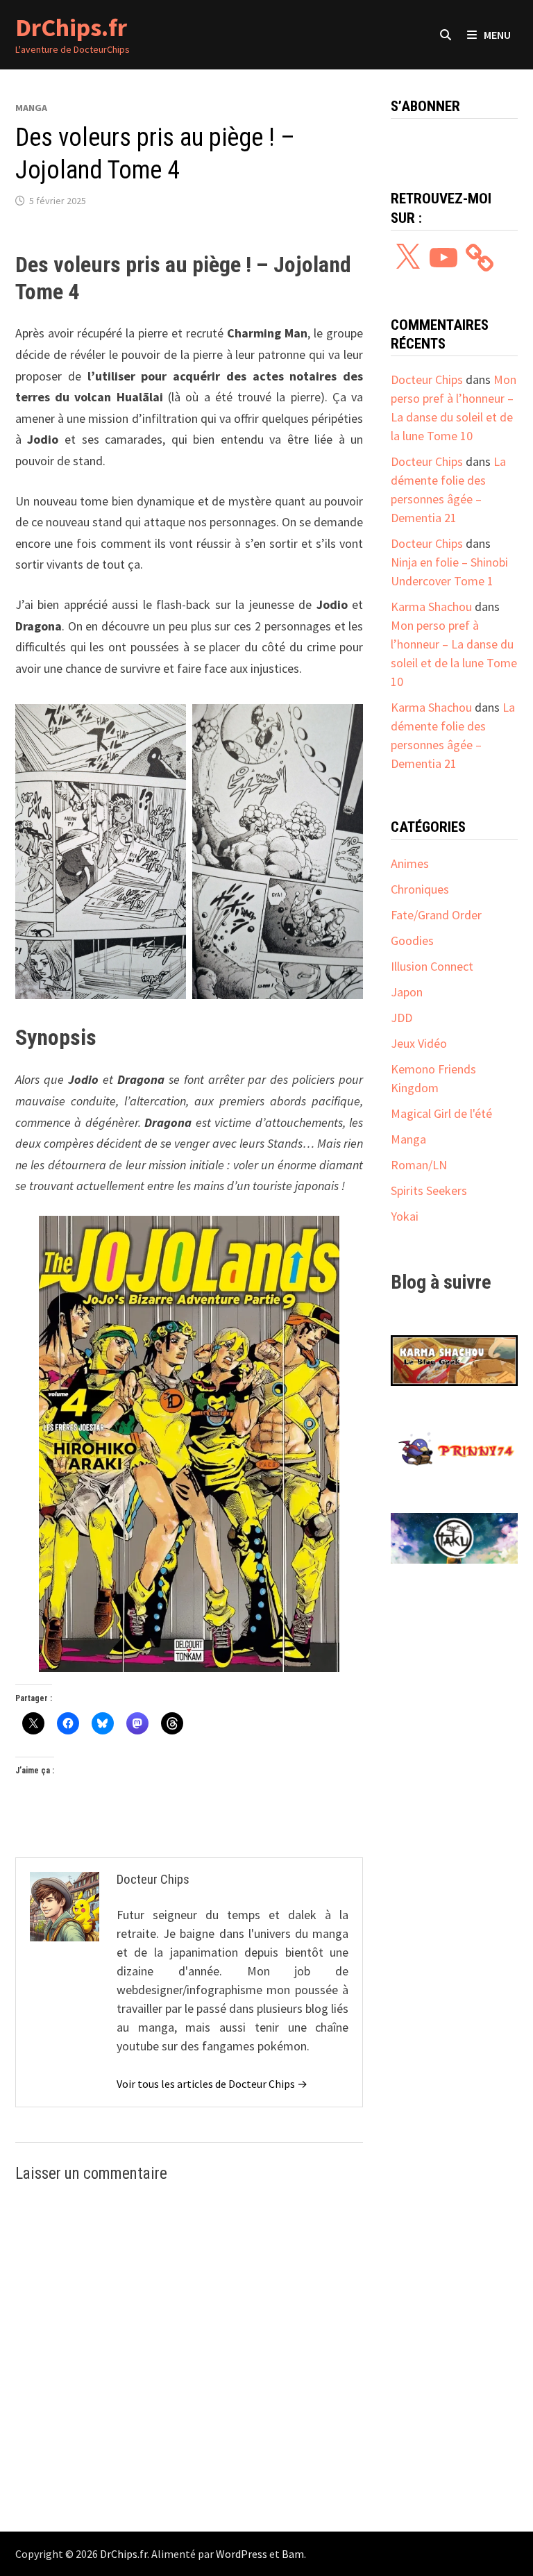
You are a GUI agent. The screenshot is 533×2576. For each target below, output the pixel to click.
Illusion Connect (432, 966)
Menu (497, 35)
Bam (293, 2554)
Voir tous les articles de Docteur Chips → (212, 2084)
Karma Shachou (431, 607)
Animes (410, 863)
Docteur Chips (427, 379)
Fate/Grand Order (436, 915)
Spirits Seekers (429, 1190)
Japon (407, 992)
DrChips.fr (71, 27)
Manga (31, 108)
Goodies (412, 940)
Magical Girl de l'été (441, 1113)
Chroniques (420, 889)
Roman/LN (419, 1165)
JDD (401, 1018)
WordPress (242, 2554)
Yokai (405, 1216)
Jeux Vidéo (419, 1043)
